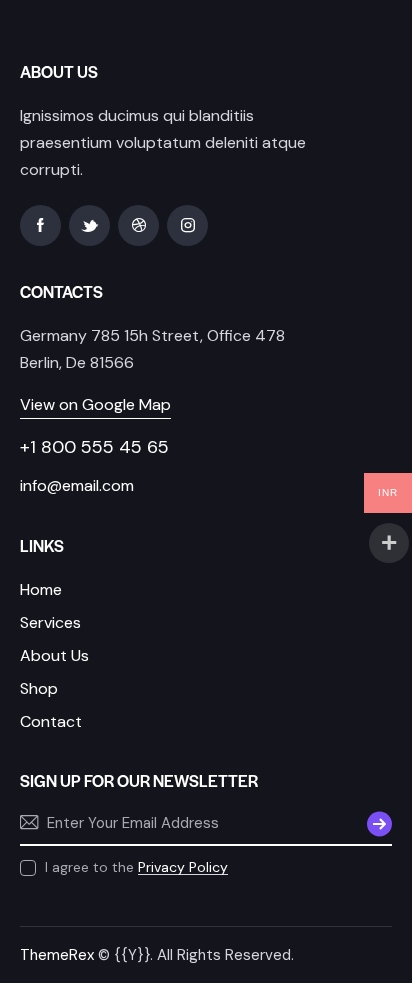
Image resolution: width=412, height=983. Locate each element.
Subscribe (377, 823)
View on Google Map (95, 404)
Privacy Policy (183, 867)
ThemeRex (57, 955)
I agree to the (136, 867)
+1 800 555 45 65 (94, 447)
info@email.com (77, 485)
